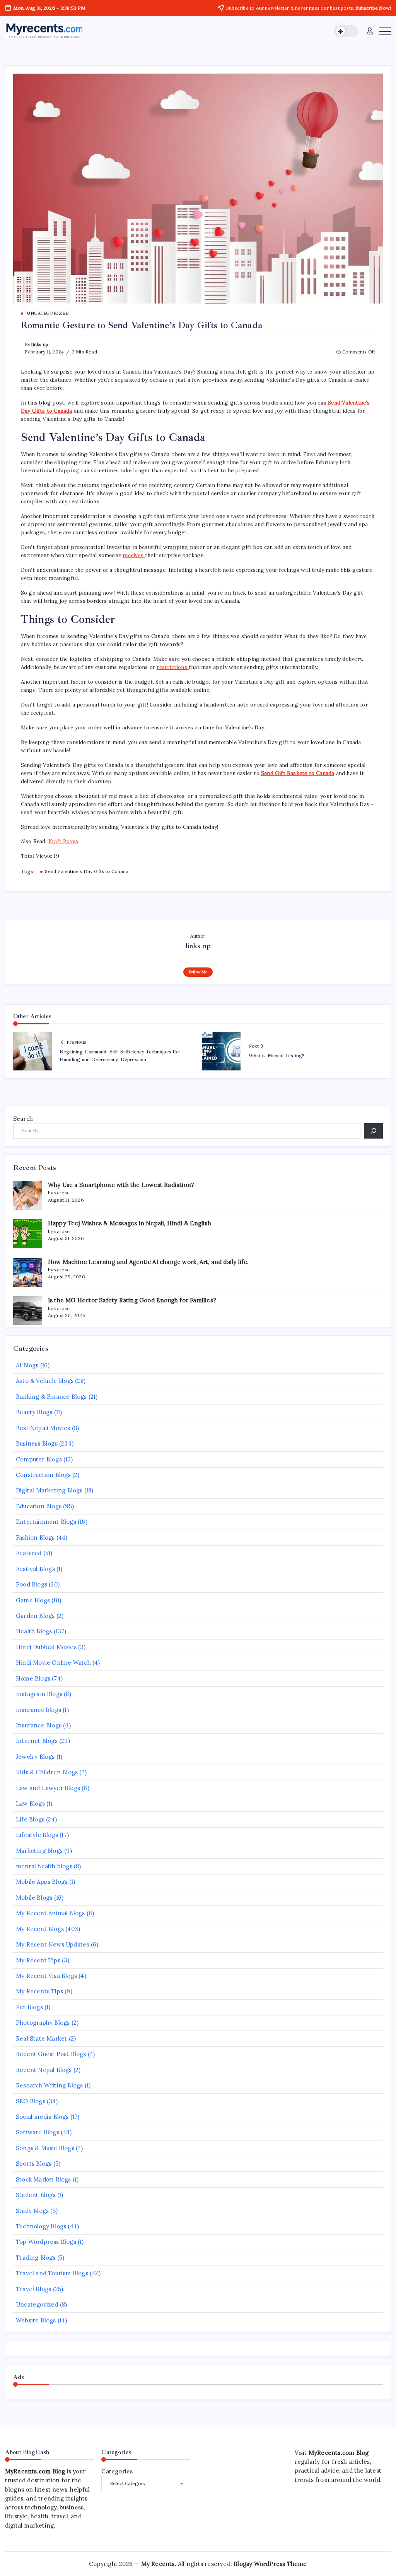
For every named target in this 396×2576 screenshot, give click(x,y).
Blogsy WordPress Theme (270, 2564)
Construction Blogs (43, 1475)
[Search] (374, 1131)
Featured (29, 1553)
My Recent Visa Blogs (46, 1976)
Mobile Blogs (34, 1898)
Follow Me (198, 972)
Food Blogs (32, 1584)
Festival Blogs (35, 1569)
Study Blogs (32, 2211)
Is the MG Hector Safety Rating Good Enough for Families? (132, 1300)
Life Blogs (30, 1819)
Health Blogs (34, 1631)
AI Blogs (27, 1365)
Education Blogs (39, 1506)
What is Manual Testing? (276, 1056)
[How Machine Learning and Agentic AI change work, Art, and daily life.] (28, 1272)
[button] (346, 31)
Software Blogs (38, 2132)
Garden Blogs (35, 1616)
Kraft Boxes (63, 841)
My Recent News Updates (52, 1944)
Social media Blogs (42, 2117)
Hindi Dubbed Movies (46, 1647)
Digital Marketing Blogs (49, 1490)
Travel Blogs (33, 2289)
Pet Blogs (29, 2007)
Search (23, 1119)
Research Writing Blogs (49, 2085)
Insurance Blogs (39, 1725)
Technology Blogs (41, 2226)
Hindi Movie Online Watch (53, 1663)
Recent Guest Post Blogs (51, 2054)
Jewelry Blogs (35, 1757)
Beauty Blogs (34, 1412)
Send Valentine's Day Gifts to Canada (87, 871)
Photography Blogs (43, 2023)
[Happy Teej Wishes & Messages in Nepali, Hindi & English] (28, 1234)
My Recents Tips (39, 1991)
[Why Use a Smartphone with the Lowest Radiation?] (28, 1195)
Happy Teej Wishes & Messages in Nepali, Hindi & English (130, 1223)
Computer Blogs (39, 1459)
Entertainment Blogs (46, 1522)
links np (40, 344)
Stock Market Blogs (44, 2179)
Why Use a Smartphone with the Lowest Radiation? (121, 1185)
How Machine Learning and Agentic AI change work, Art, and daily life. (148, 1262)
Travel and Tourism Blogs (52, 2273)
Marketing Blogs (39, 1851)
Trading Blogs (36, 2258)
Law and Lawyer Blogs (48, 1788)
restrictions (173, 667)
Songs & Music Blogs (45, 2148)
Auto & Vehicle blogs (45, 1381)
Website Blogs (36, 2320)
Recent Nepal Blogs (44, 2070)
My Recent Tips (38, 1960)
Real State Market (41, 2038)
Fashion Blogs (35, 1538)
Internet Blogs (37, 1741)
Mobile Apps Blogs (42, 1882)
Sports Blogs (34, 2164)
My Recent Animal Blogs (50, 1913)
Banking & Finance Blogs (51, 1397)
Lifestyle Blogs (37, 1835)
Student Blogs (36, 2195)
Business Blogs (37, 1443)
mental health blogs (44, 1866)
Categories (117, 2471)
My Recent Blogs (40, 1929)
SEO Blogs (31, 2101)
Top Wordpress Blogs (46, 2242)
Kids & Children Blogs (47, 1772)
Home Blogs (33, 1678)
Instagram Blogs (39, 1694)
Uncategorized (37, 2304)
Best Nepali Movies (43, 1428)
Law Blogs (30, 1803)
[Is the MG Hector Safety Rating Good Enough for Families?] (28, 1311)
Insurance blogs (38, 1710)
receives (134, 555)
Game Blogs (33, 1600)
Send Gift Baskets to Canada (298, 773)
